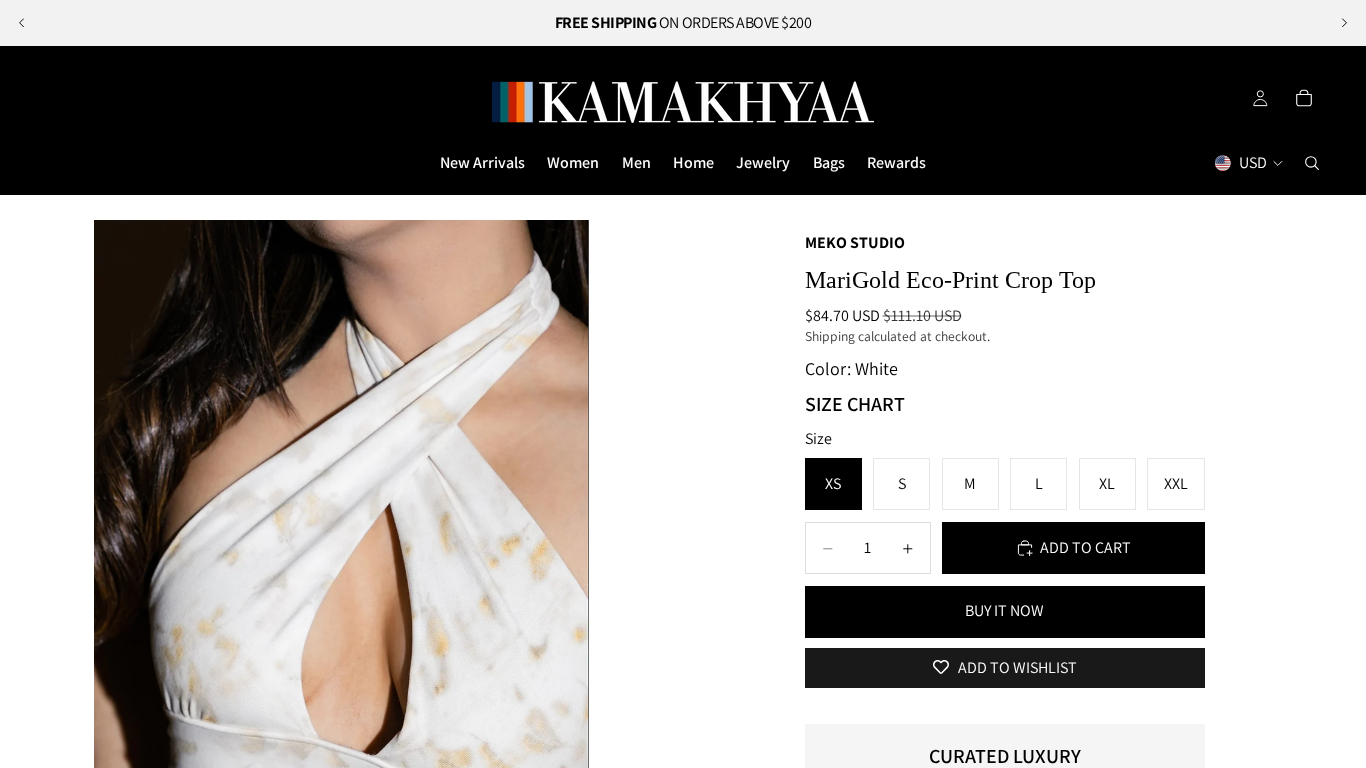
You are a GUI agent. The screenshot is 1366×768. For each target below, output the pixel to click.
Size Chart (855, 404)
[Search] (1312, 163)
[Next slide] (1344, 23)
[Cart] (1304, 98)
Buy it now (1004, 610)
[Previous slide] (22, 23)
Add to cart (1085, 547)
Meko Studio (855, 242)
